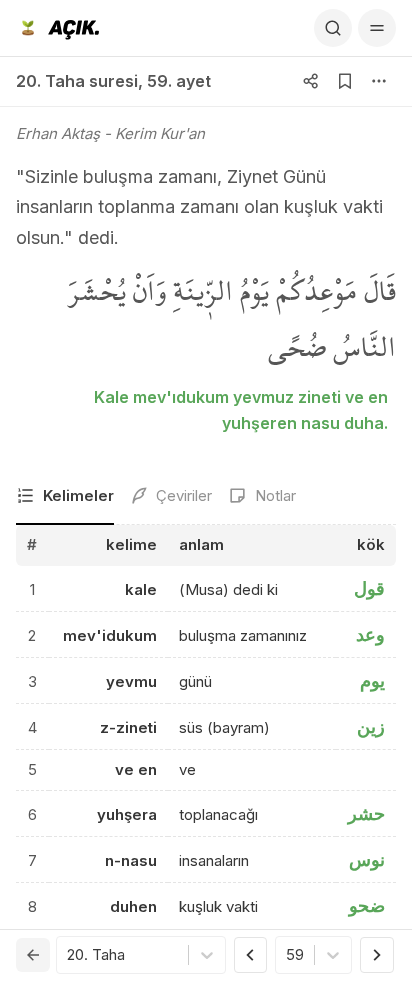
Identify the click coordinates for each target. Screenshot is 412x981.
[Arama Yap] (333, 28)
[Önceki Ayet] (251, 955)
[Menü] (377, 28)
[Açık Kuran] (57, 28)
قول (369, 588)
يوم (372, 680)
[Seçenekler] (379, 81)
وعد (370, 634)
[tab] (65, 497)
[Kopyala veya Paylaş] (311, 81)
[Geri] (33, 955)
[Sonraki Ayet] (377, 955)
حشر (366, 813)
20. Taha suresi (77, 81)
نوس (367, 859)
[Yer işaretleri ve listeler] (345, 81)
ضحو (367, 905)
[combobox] (69, 955)
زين (371, 726)
